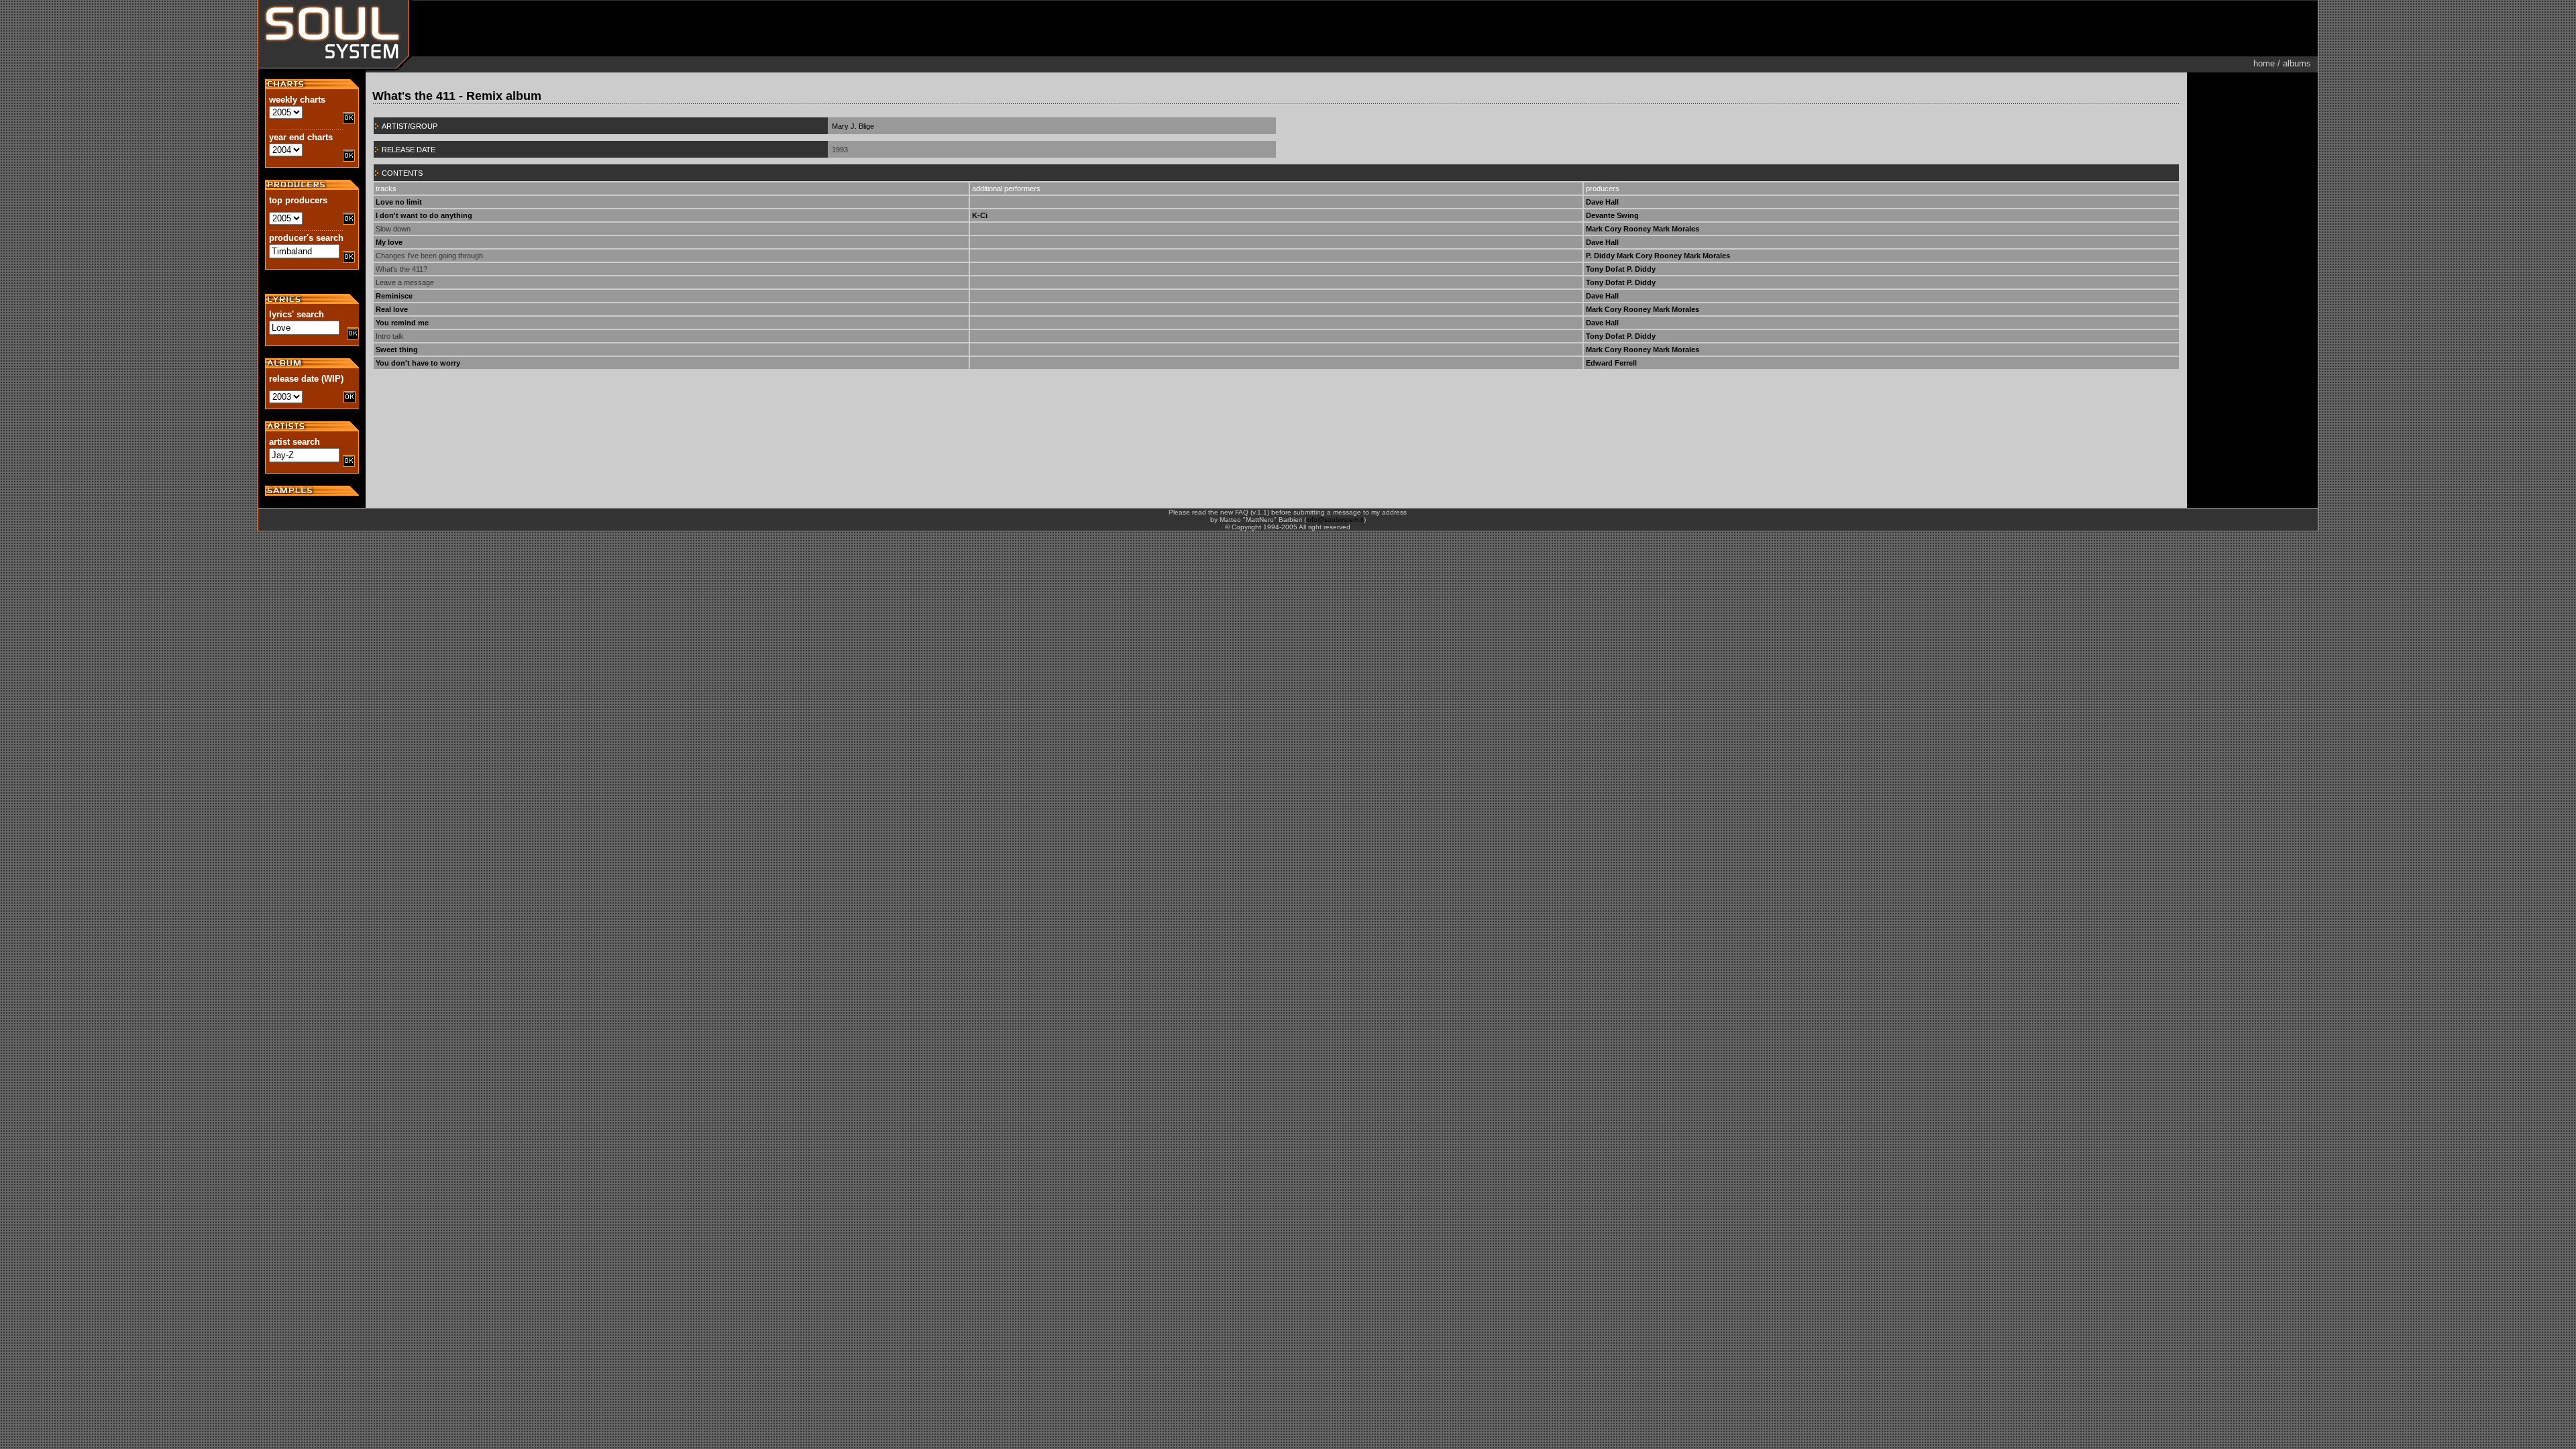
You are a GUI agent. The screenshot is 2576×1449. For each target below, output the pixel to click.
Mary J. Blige (853, 126)
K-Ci (980, 215)
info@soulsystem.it (1335, 520)
